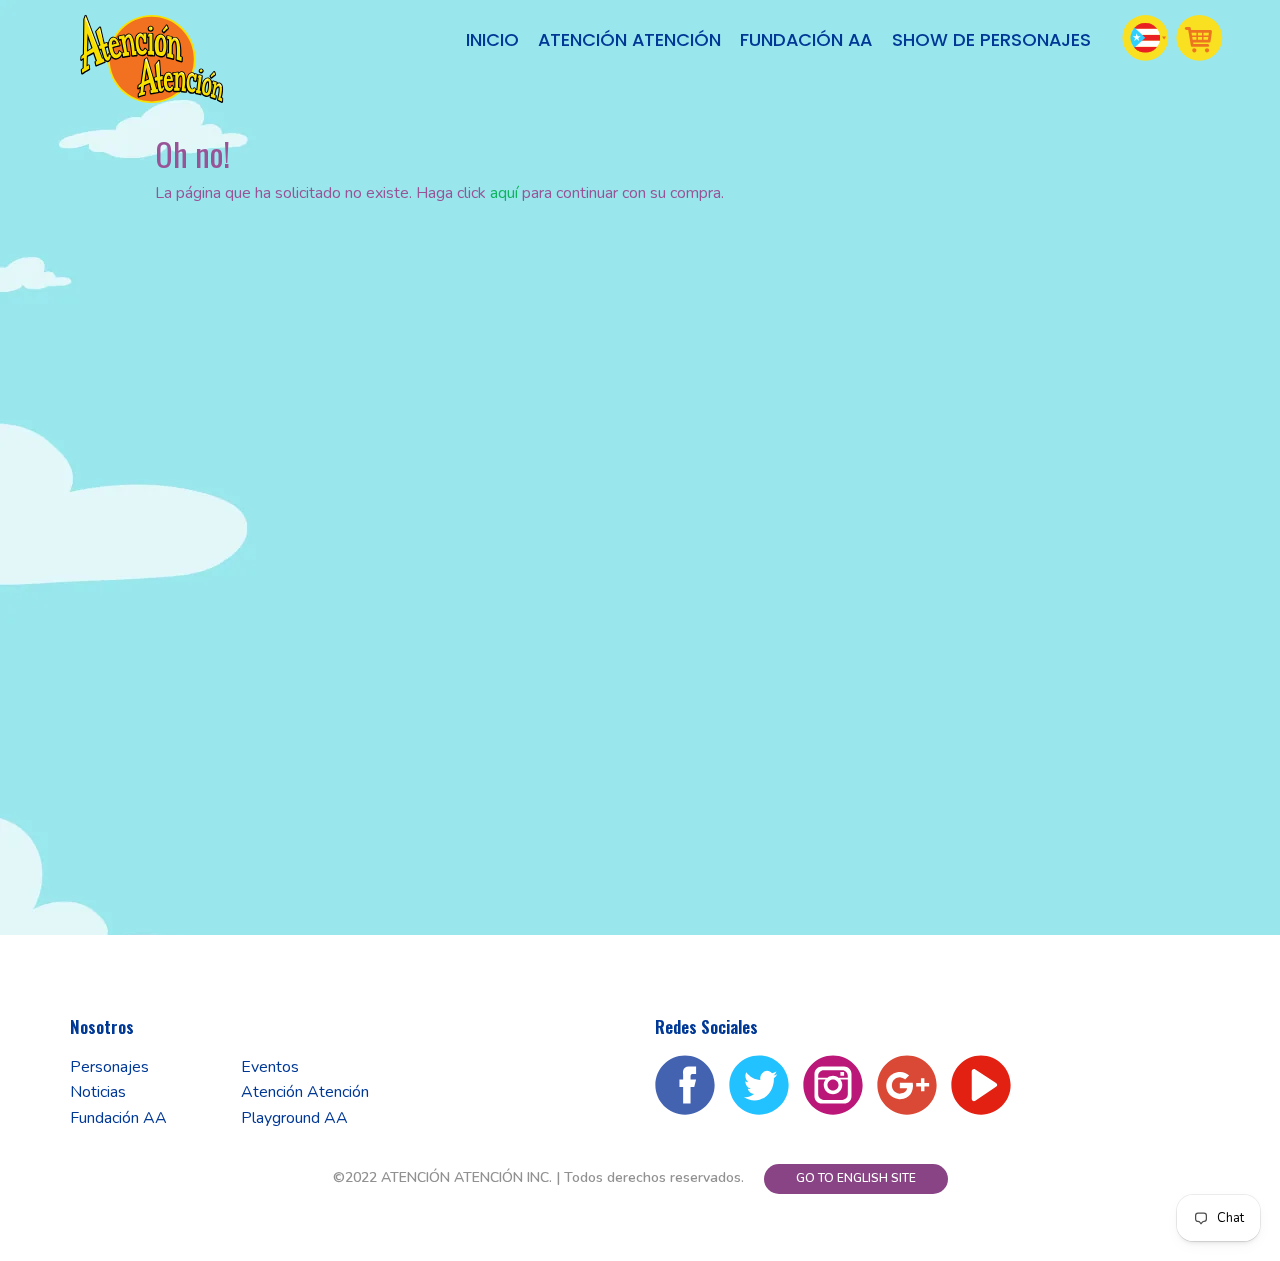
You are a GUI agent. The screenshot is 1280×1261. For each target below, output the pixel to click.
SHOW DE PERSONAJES (991, 39)
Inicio (492, 39)
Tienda (1200, 38)
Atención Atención (629, 39)
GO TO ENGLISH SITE (856, 1178)
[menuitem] (493, 40)
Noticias (98, 1092)
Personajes (109, 1067)
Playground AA (294, 1118)
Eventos (270, 1067)
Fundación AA (806, 39)
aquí (504, 193)
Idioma (1146, 38)
